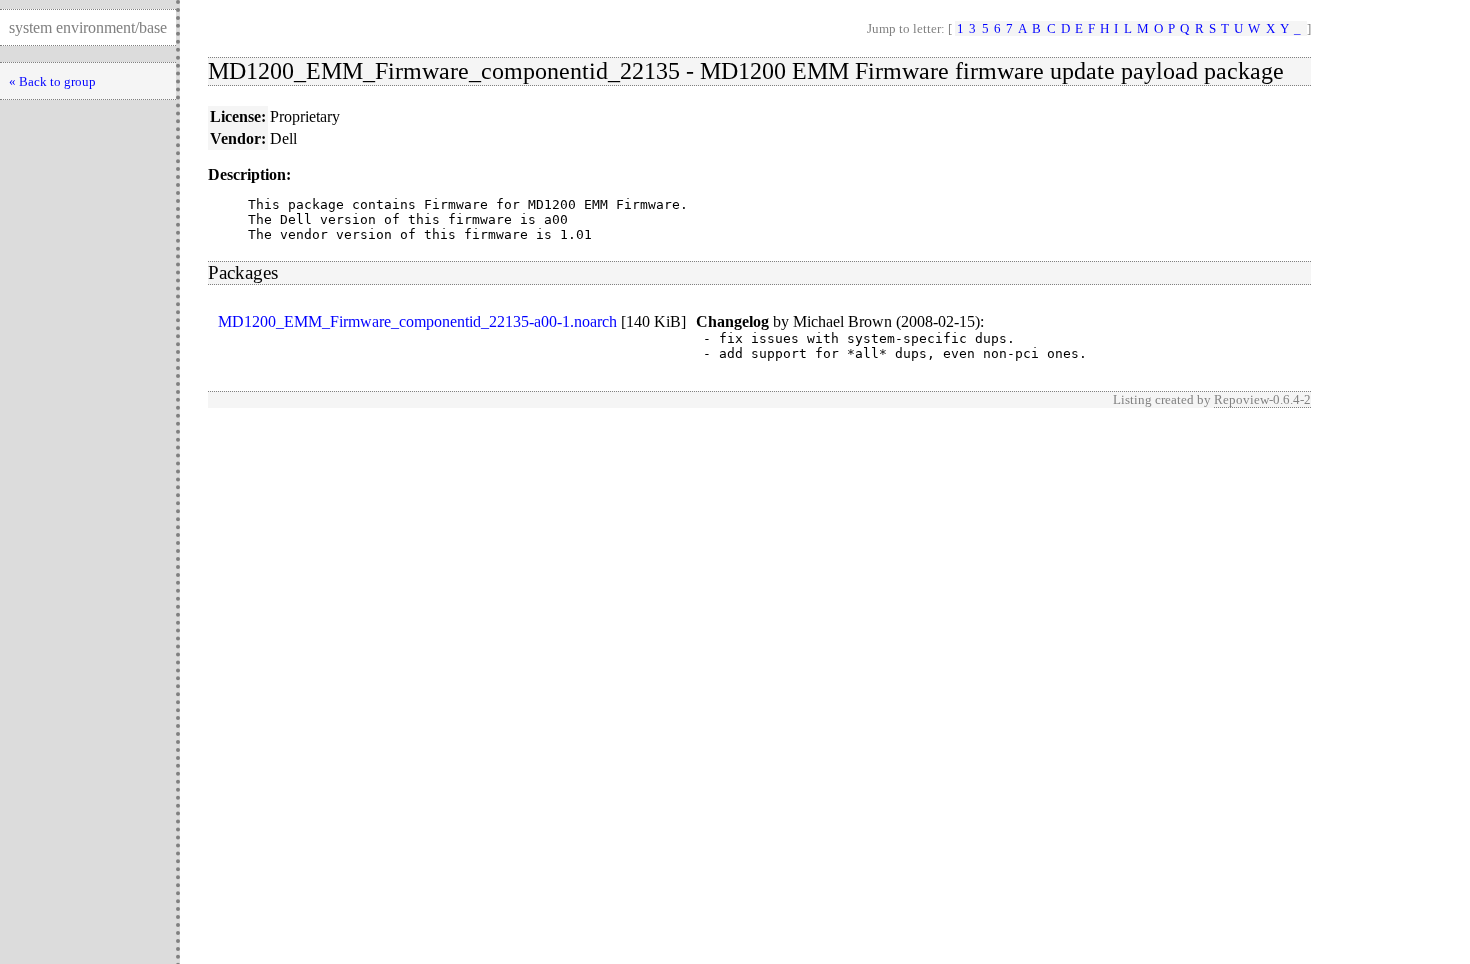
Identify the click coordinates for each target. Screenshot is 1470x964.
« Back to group (52, 81)
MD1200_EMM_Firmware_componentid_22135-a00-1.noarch (417, 321)
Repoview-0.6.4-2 (1262, 399)
